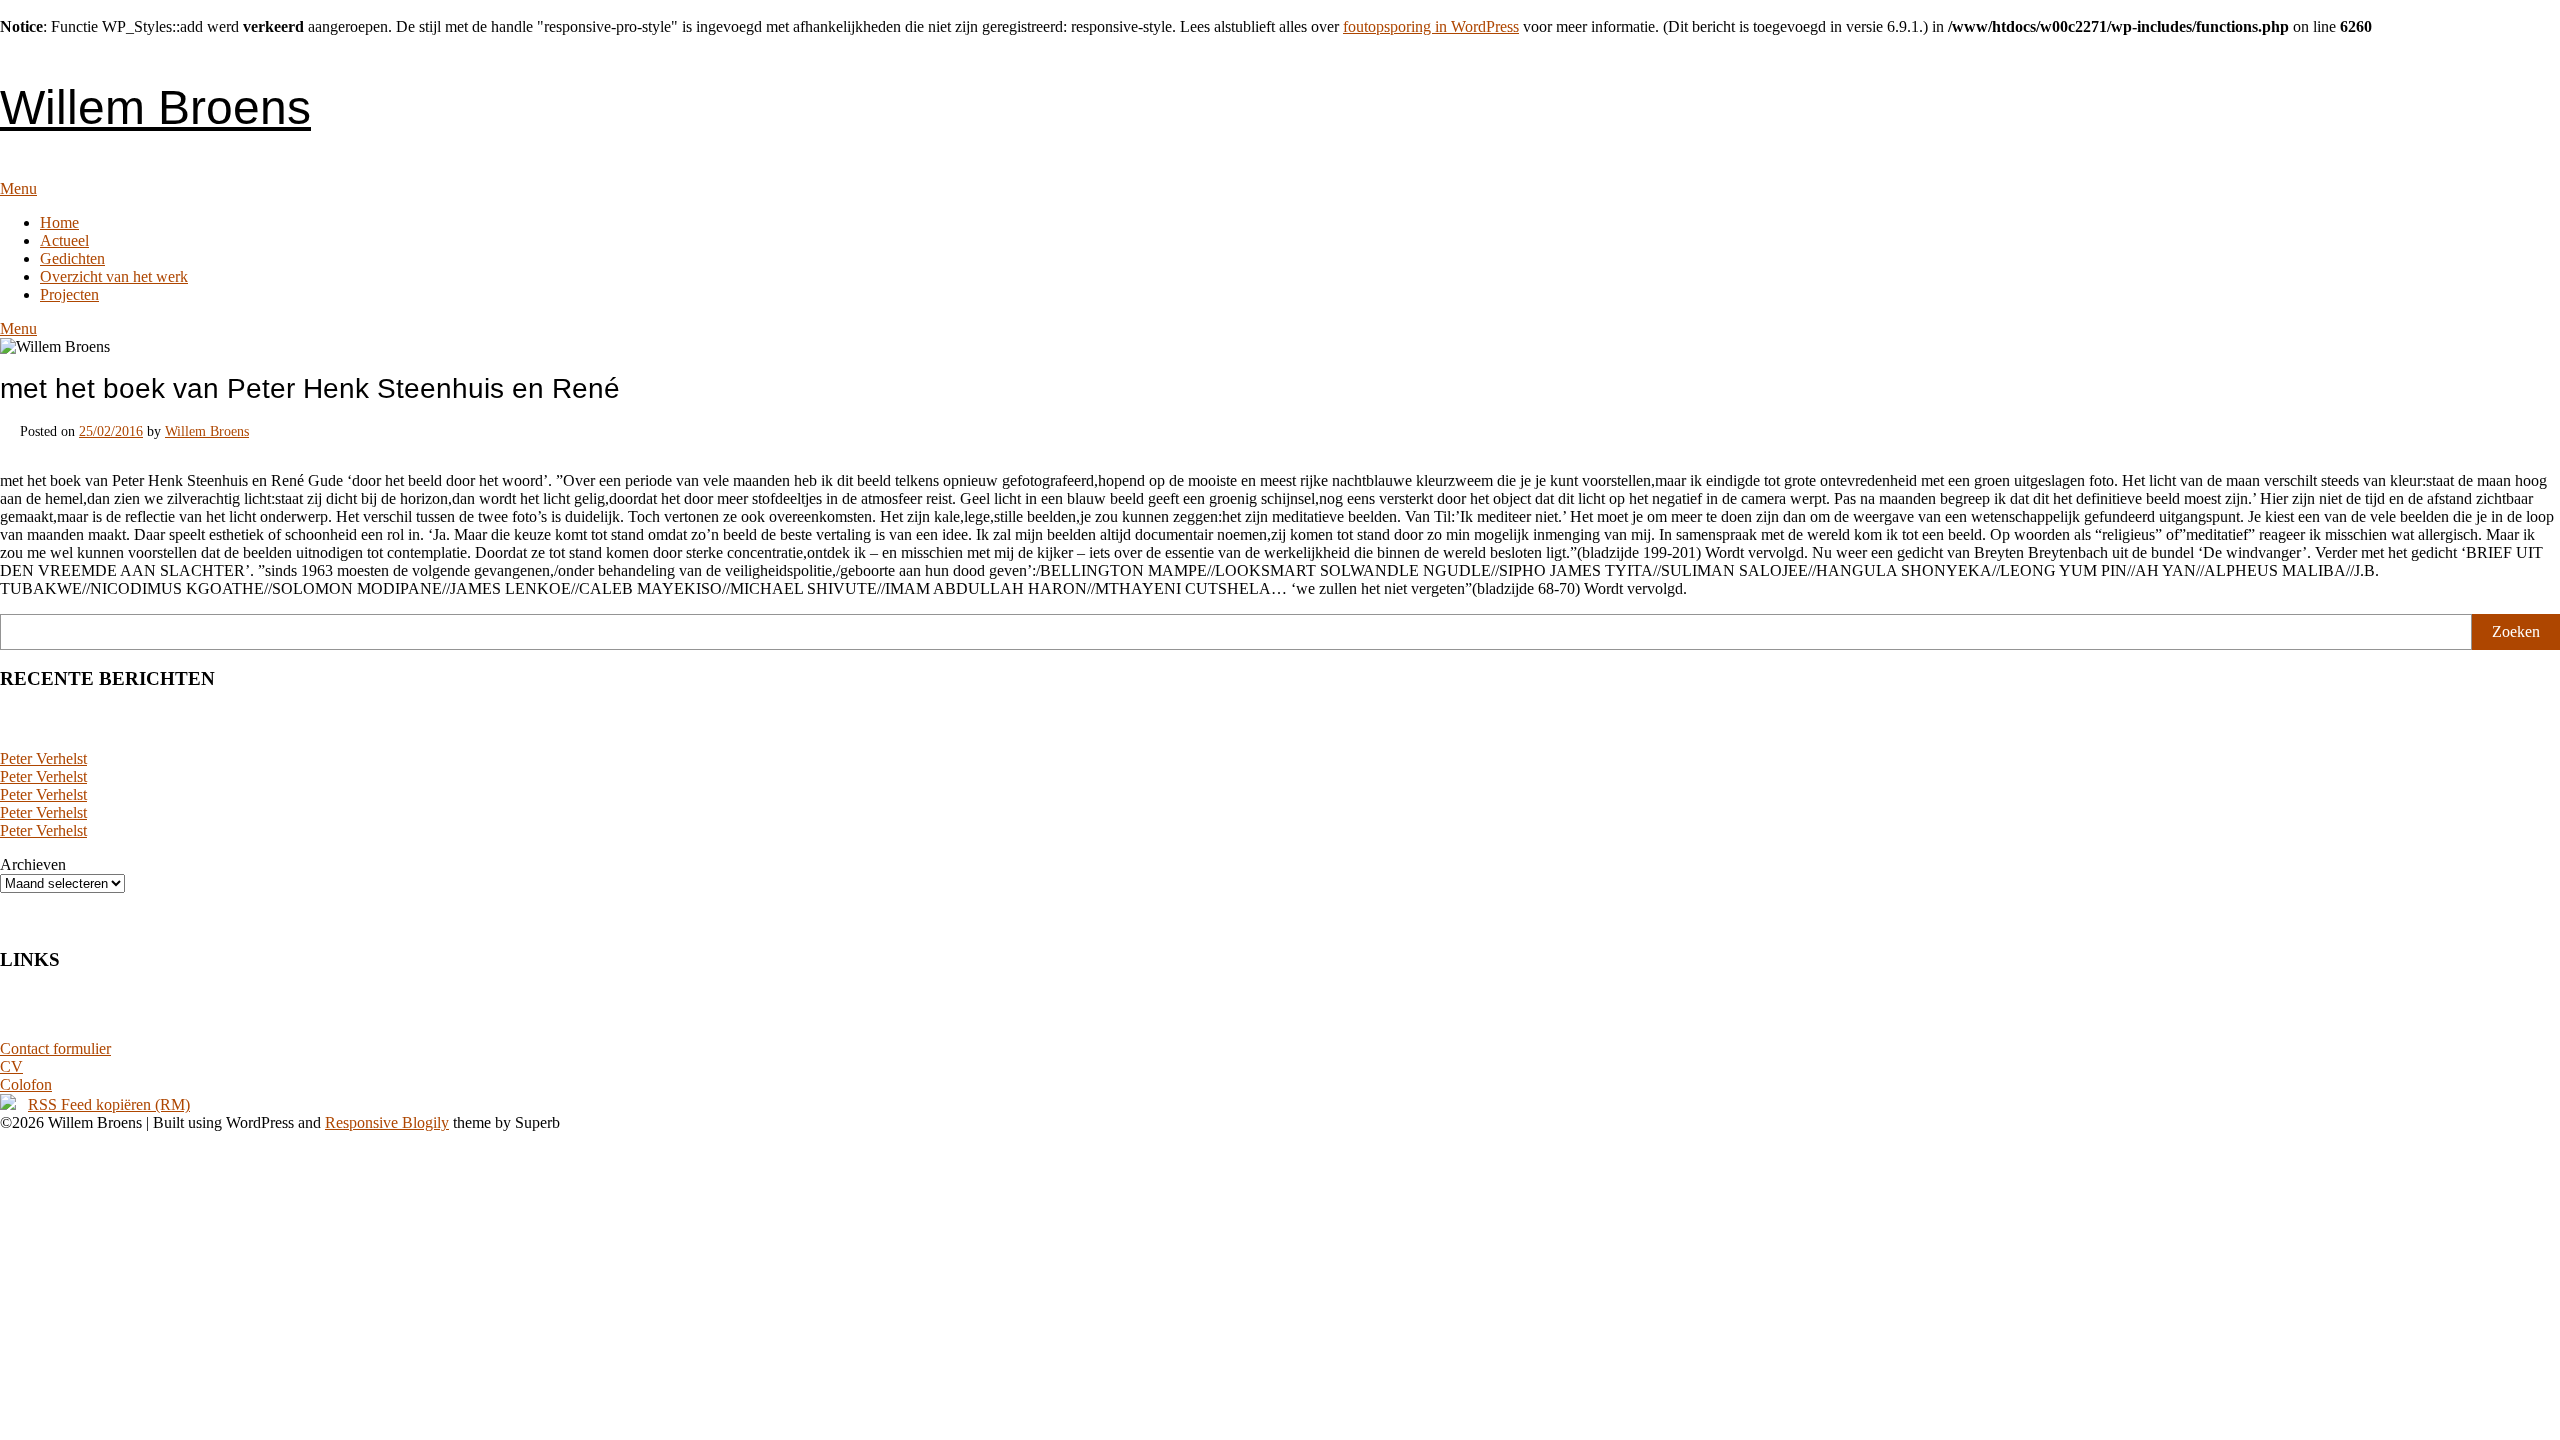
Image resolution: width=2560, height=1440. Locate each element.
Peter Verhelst (43, 758)
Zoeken (2516, 631)
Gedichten (72, 258)
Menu (18, 188)
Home (59, 222)
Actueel (64, 240)
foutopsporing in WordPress (1431, 26)
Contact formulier (55, 1048)
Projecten (69, 294)
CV (11, 1066)
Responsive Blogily (387, 1122)
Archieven (33, 864)
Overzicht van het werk (114, 276)
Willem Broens (155, 107)
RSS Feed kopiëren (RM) (109, 1104)
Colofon (26, 1084)
